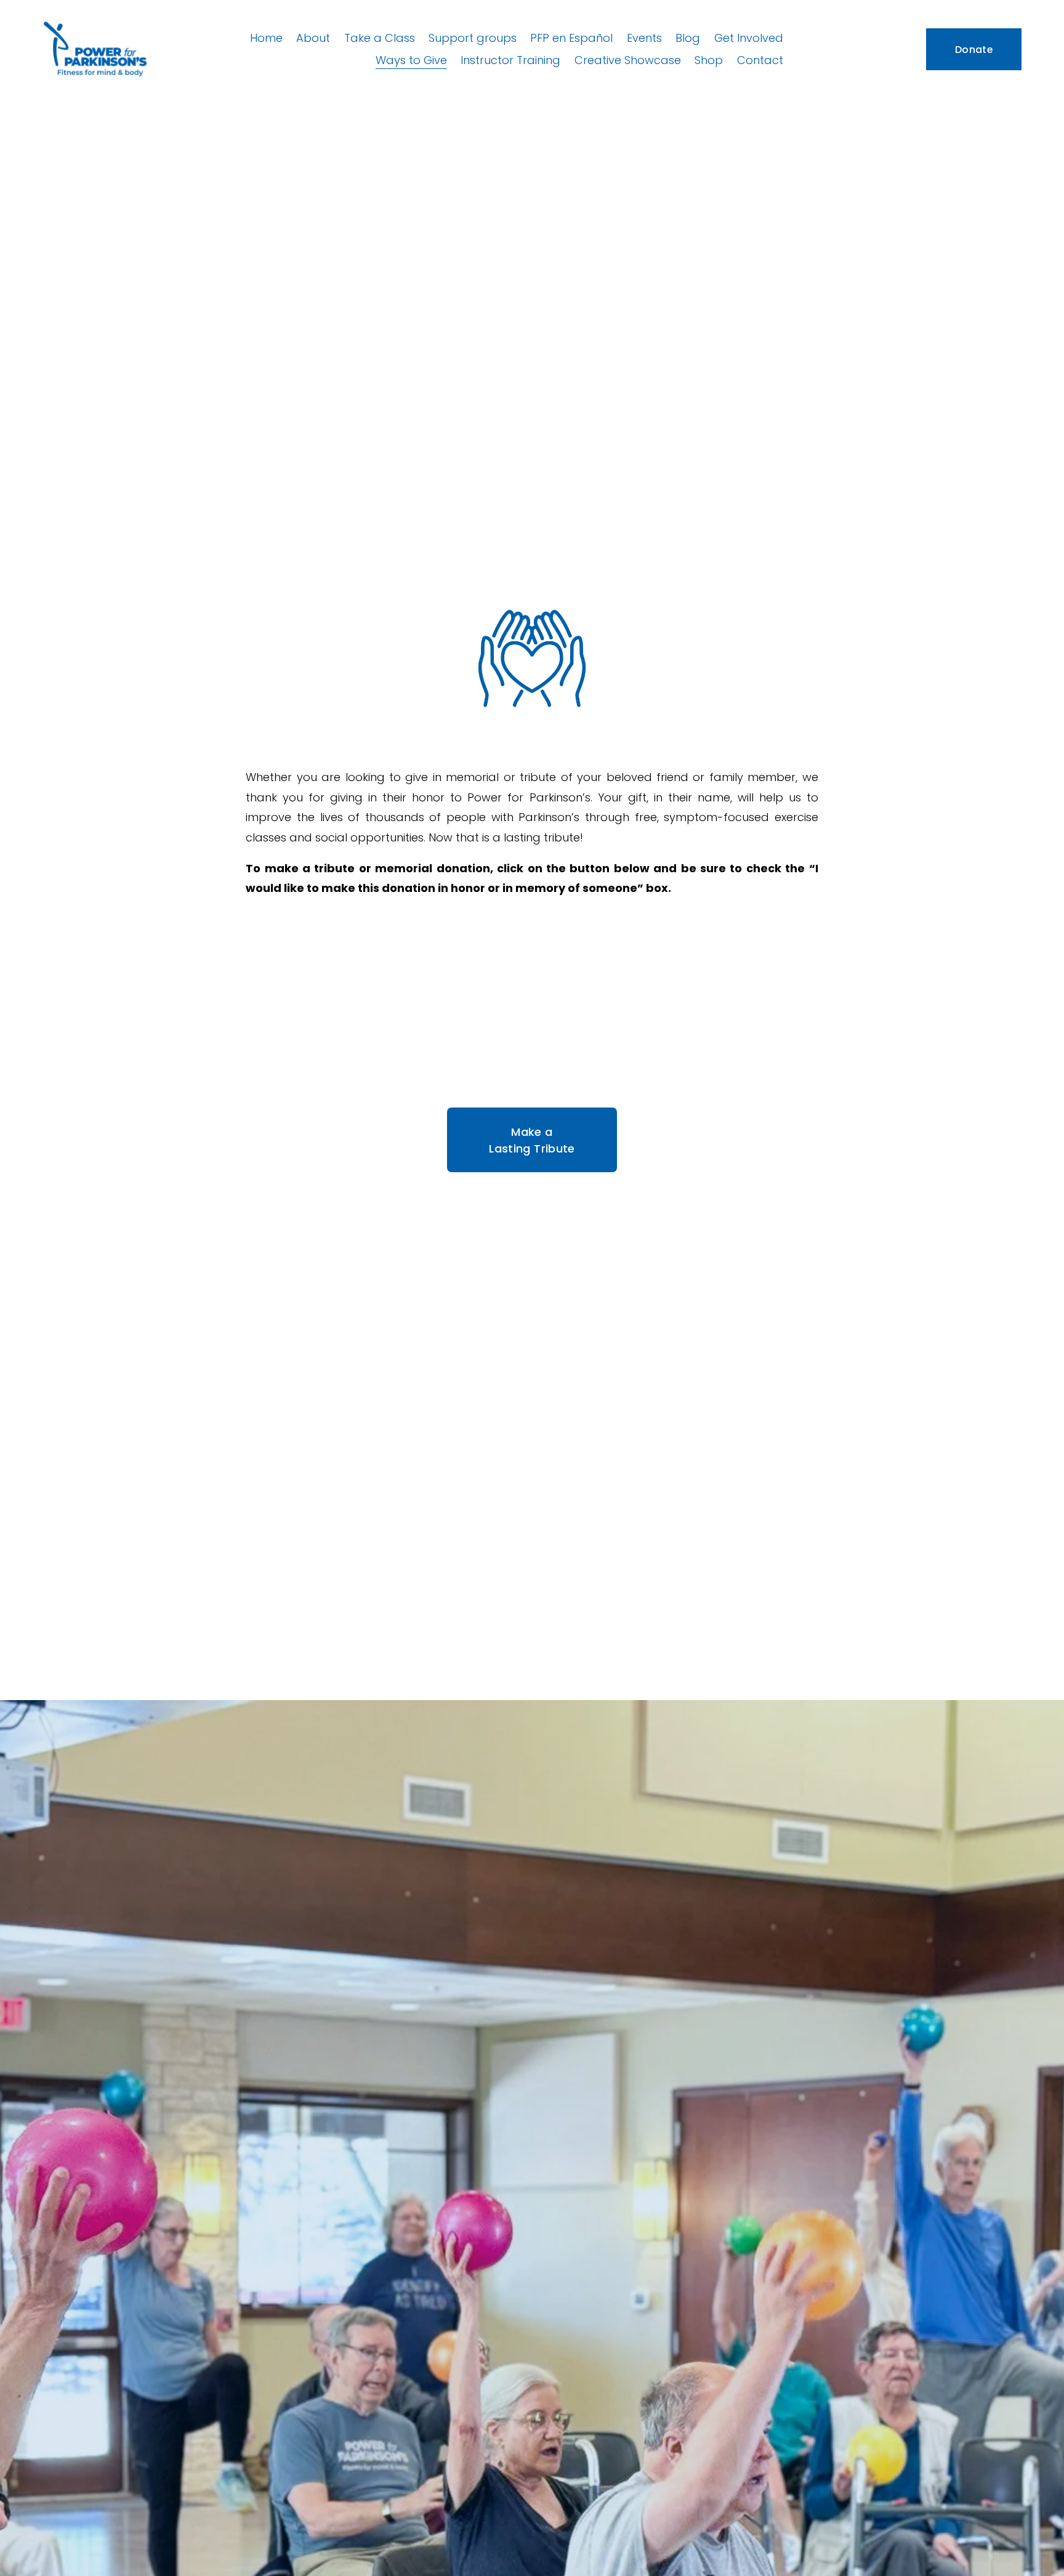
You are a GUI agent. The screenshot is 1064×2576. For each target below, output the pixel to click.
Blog (688, 38)
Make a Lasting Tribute (532, 1140)
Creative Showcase (628, 60)
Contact (760, 60)
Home (266, 38)
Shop (709, 60)
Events (644, 38)
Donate (974, 50)
